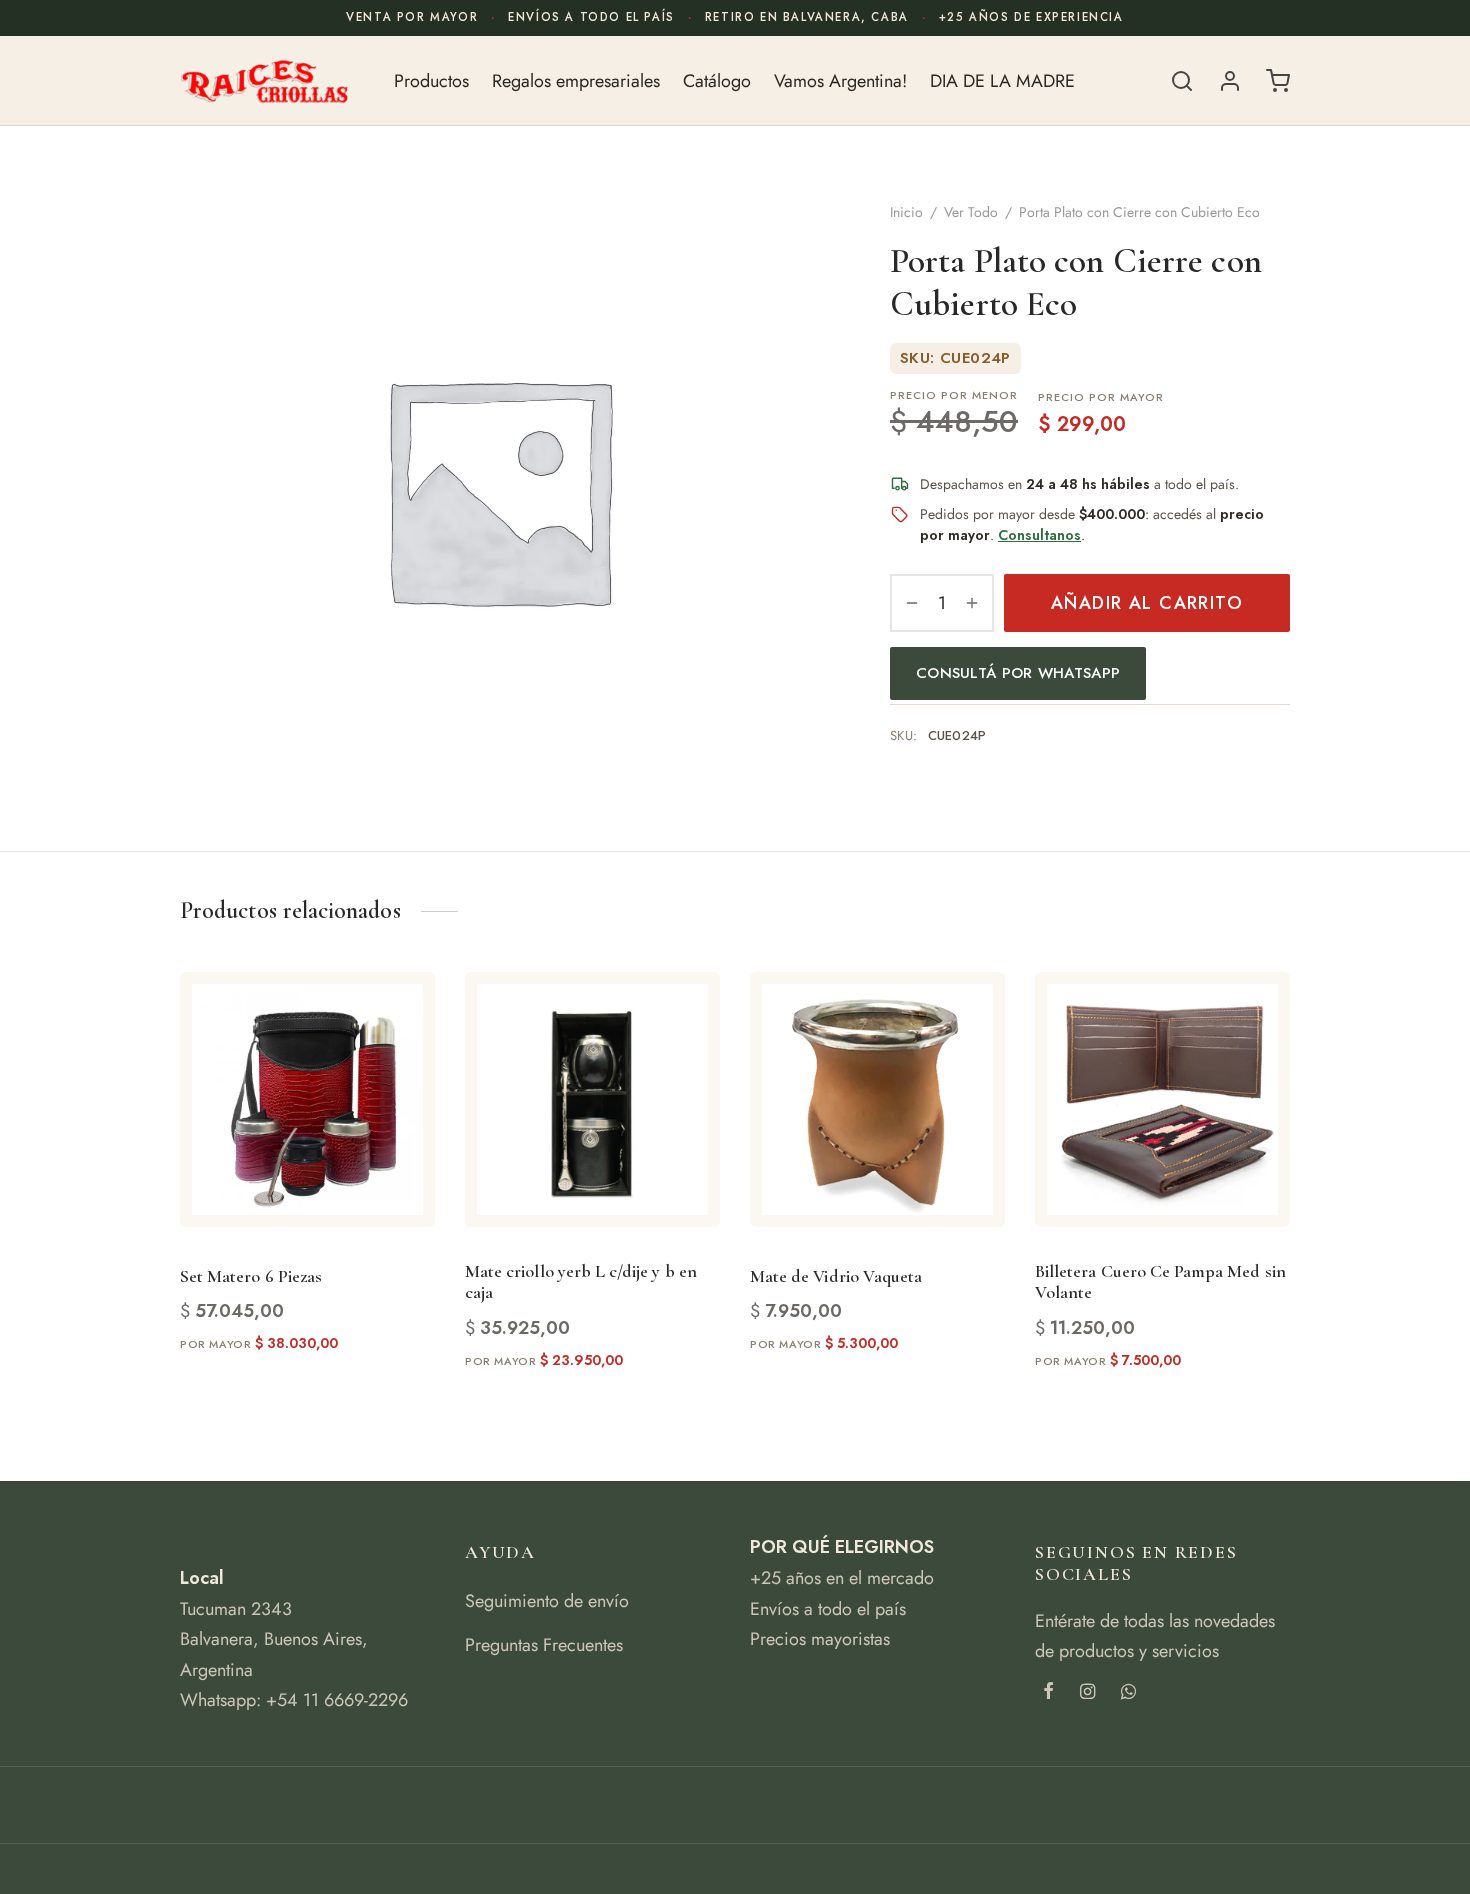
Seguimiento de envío (547, 1601)
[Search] (1182, 81)
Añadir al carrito (1147, 603)
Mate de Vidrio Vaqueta (836, 1276)
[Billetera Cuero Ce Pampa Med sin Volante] (1162, 1099)
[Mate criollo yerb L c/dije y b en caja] (592, 1099)
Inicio (906, 212)
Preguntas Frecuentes (544, 1645)
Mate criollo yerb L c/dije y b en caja (581, 1282)
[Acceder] (1230, 81)
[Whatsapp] (1128, 1693)
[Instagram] (1087, 1693)
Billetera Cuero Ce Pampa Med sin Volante (1160, 1282)
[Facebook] (1048, 1693)
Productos (431, 81)
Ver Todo (971, 212)
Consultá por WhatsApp (1018, 672)
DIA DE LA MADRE (1002, 81)
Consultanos (1039, 535)
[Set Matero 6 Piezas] (307, 1099)
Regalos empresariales (576, 81)
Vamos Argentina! (840, 81)
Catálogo (717, 81)
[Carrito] (1278, 81)
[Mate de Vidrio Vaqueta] (877, 1099)
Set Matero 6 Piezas (251, 1276)
